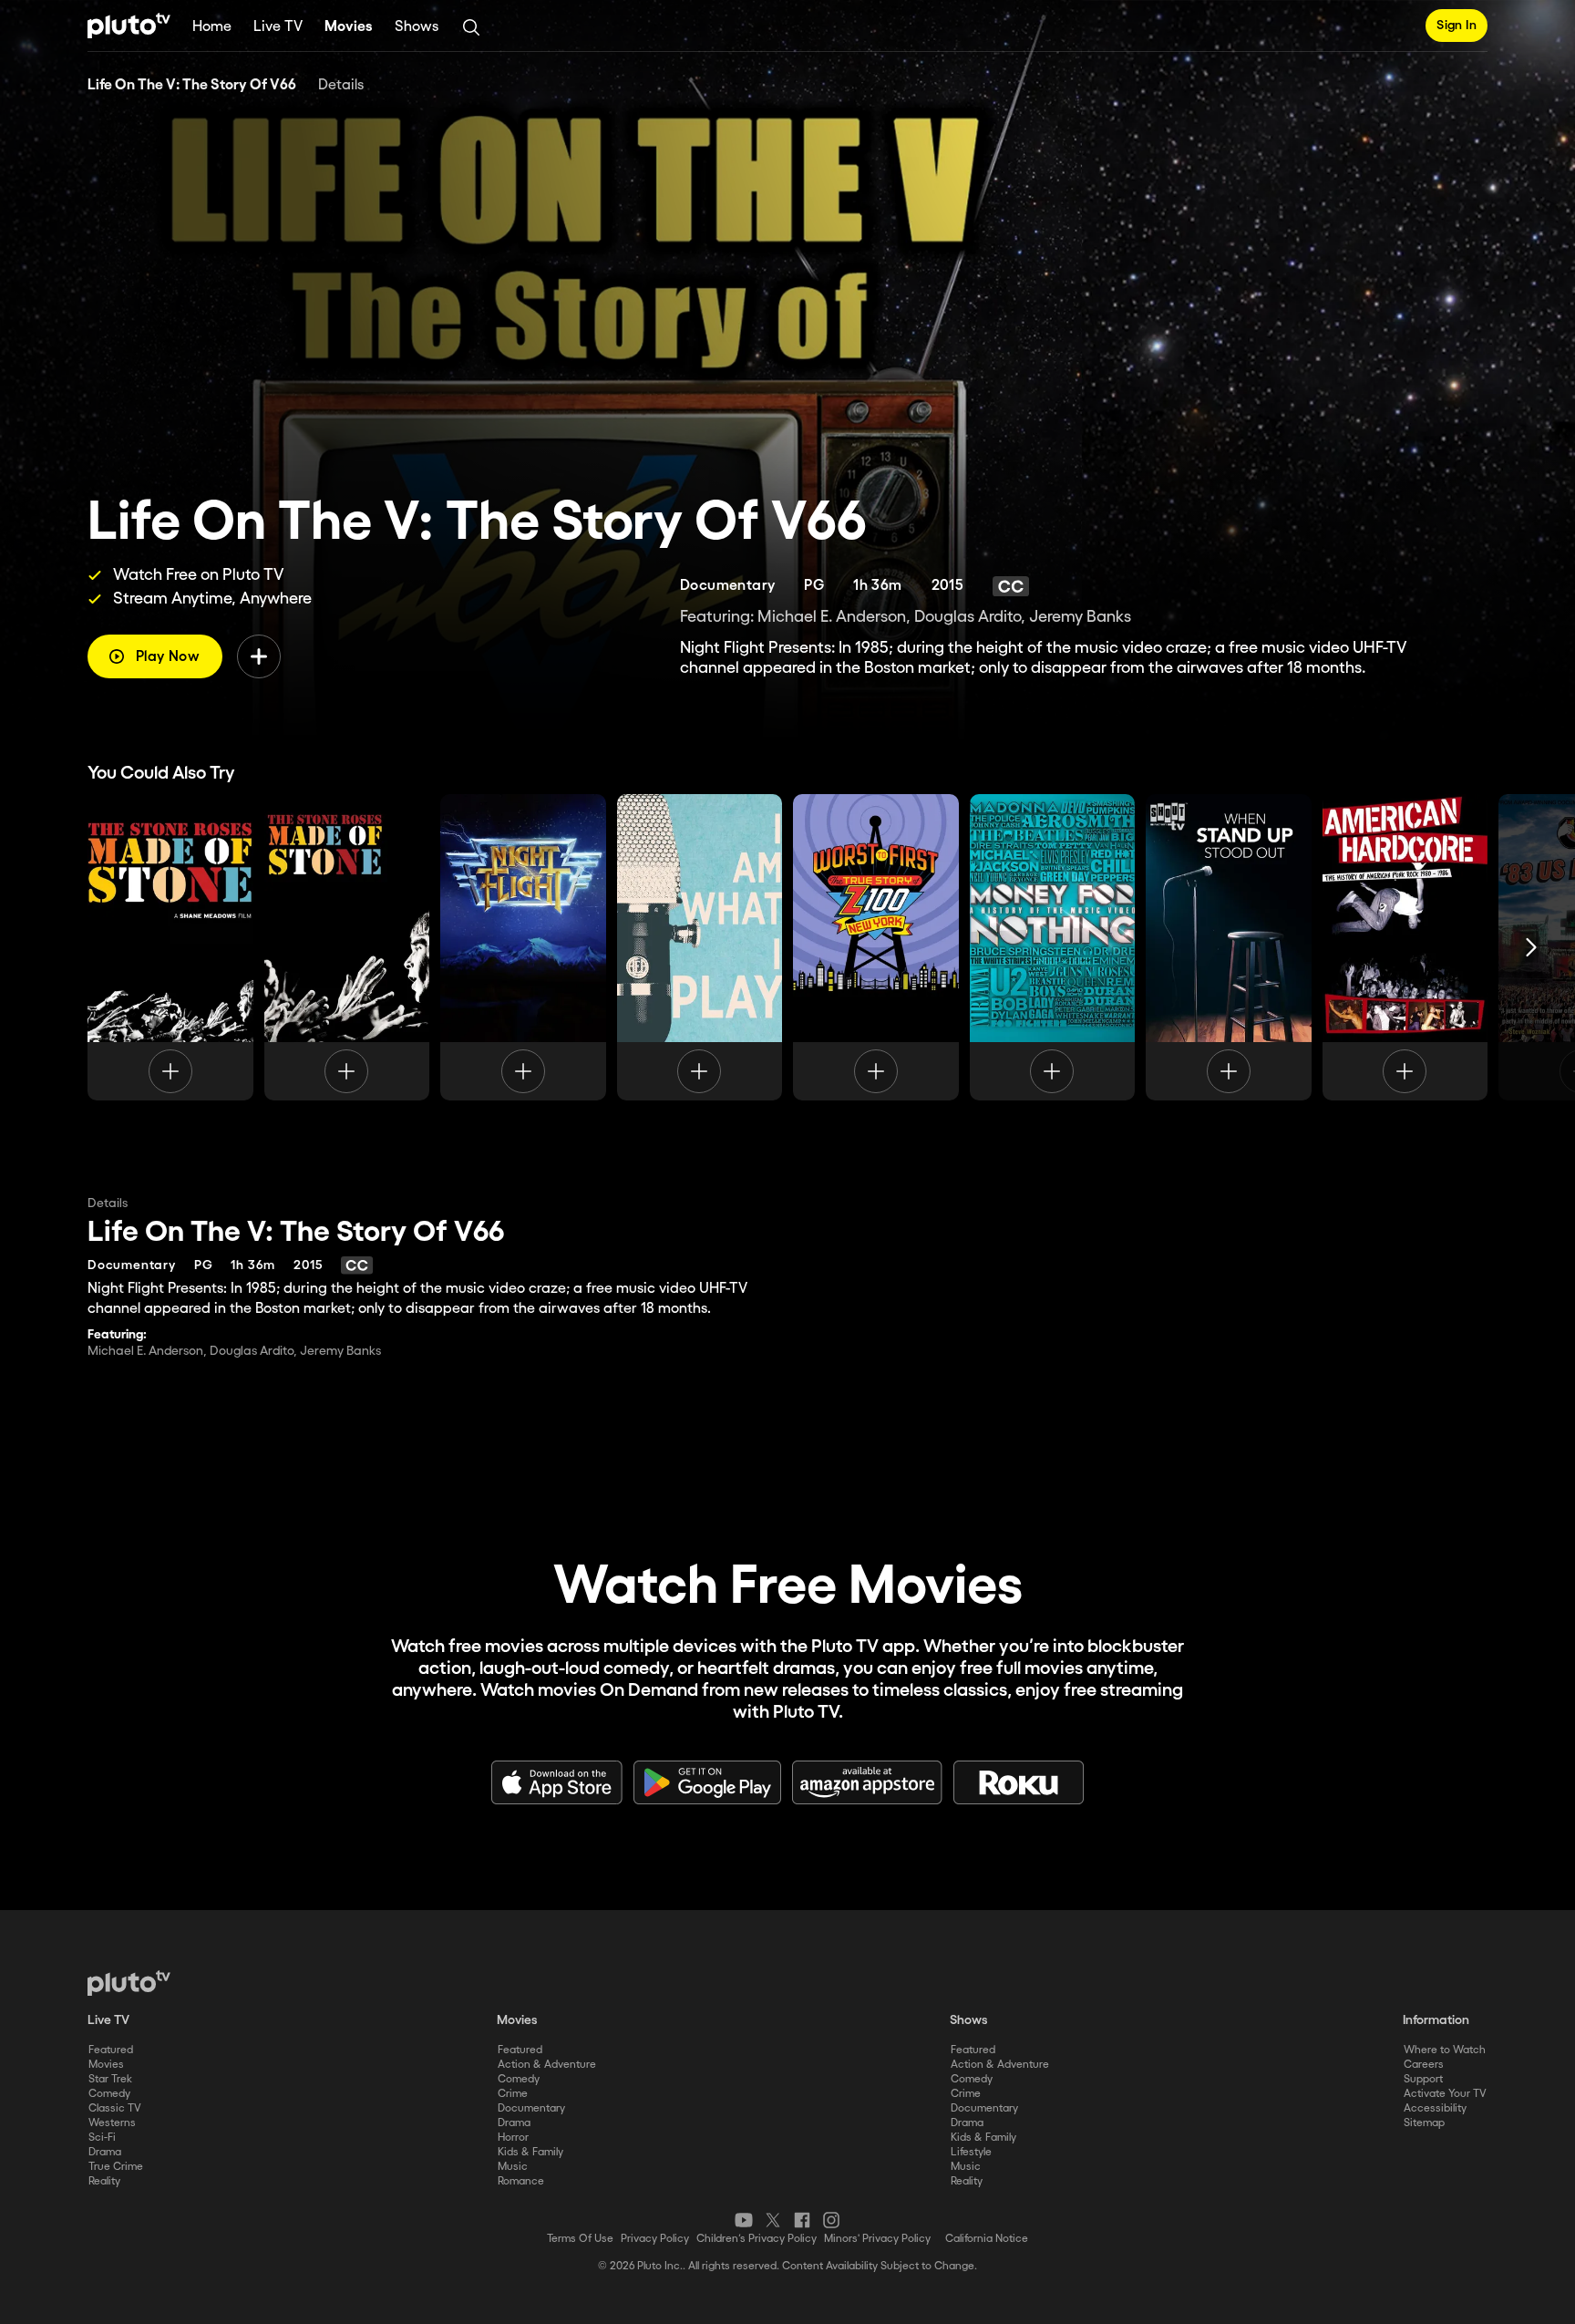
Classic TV (115, 2108)
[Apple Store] (557, 1782)
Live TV (278, 27)
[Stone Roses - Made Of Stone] (170, 947)
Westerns (112, 2123)
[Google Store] (707, 1782)
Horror (513, 2138)
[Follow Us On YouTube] (744, 2220)
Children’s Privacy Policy (757, 2239)
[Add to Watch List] (259, 656)
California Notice (987, 2239)
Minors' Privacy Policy (877, 2239)
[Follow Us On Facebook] (802, 2220)
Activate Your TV (1445, 2094)
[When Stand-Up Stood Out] (1229, 947)
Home (212, 27)
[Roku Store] (1019, 1782)
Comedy (109, 2094)
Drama (105, 2152)
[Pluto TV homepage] (129, 1983)
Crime (513, 2094)
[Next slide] (1531, 947)
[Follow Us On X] (773, 2220)
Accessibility (1435, 2108)
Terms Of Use (580, 2239)
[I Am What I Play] (700, 947)
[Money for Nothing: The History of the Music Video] (1053, 947)
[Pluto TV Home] (129, 26)
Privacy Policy (655, 2239)
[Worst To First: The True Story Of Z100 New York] (876, 947)
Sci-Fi (102, 2138)
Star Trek (110, 2079)
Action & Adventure (547, 2065)
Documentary (531, 2108)
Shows (417, 27)
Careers (1424, 2065)
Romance (521, 2181)
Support (1423, 2079)
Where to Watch (1445, 2050)
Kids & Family (530, 2152)
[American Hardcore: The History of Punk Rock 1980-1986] (1405, 947)
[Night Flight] (523, 947)
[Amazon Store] (867, 1782)
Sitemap (1424, 2123)
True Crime (116, 2167)
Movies (349, 27)
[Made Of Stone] (347, 947)
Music (513, 2167)
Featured (111, 2050)
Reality (104, 2181)
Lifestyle (971, 2152)
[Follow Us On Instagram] (831, 2220)
